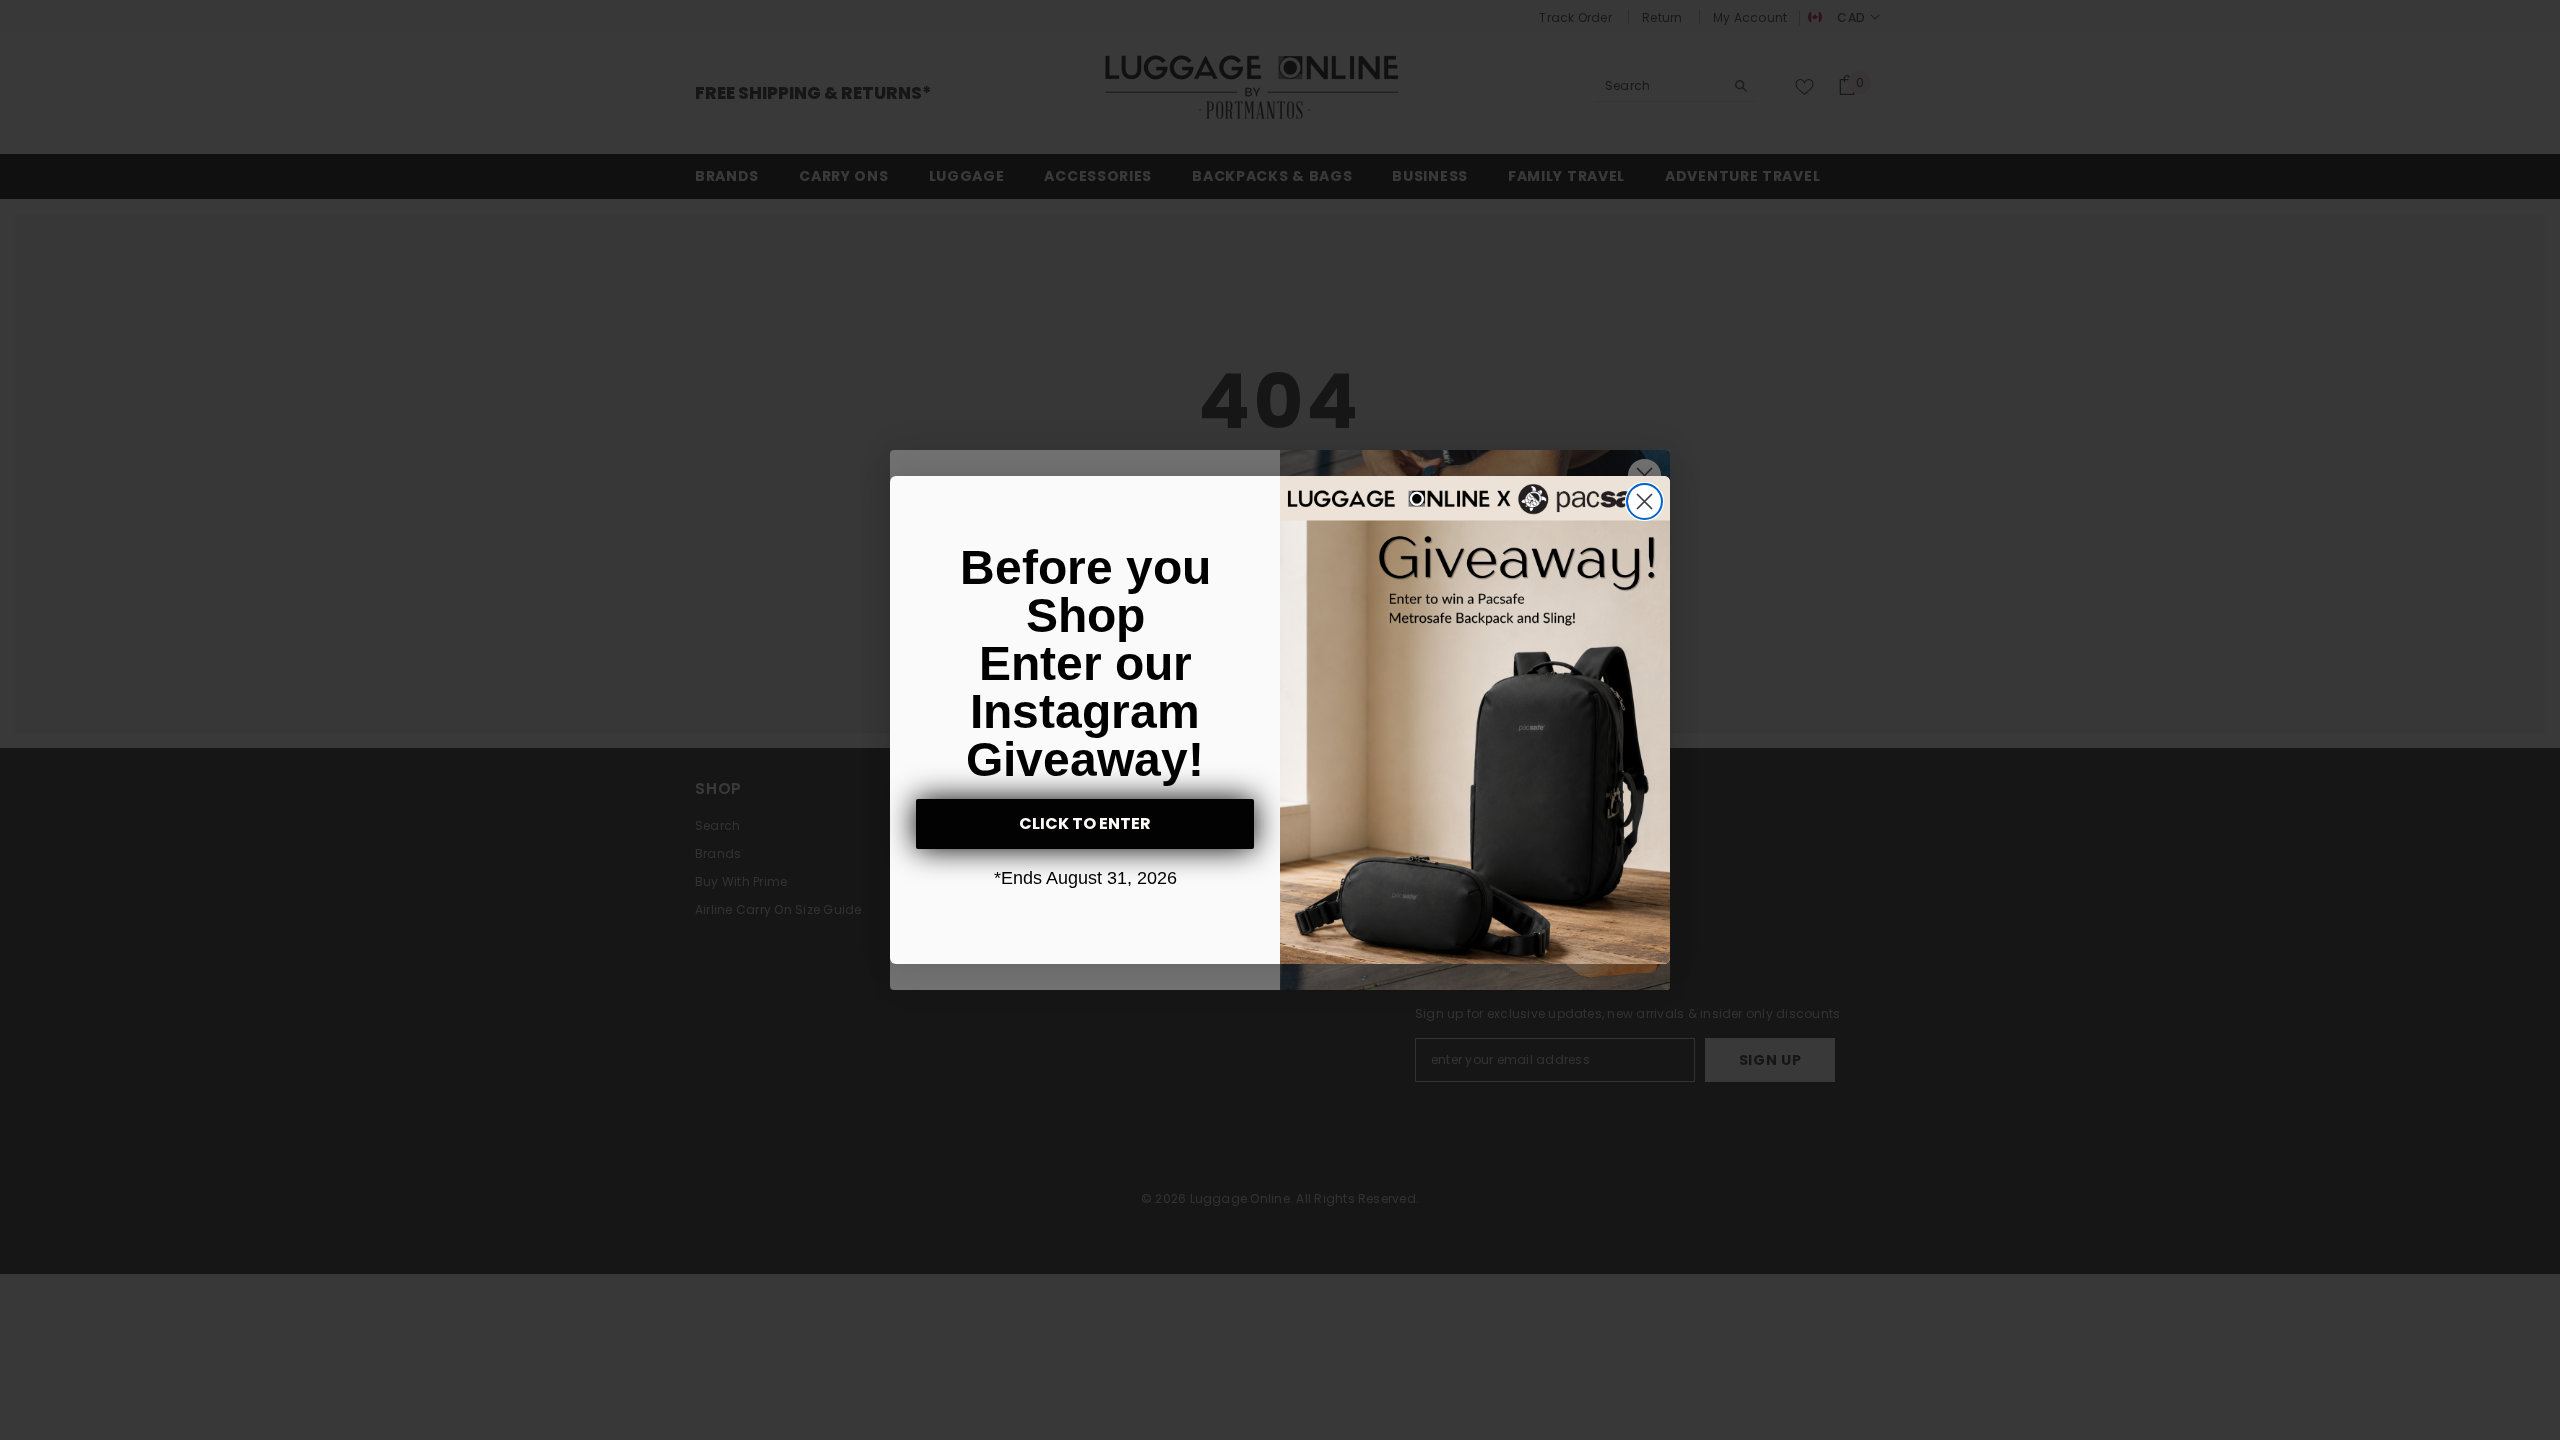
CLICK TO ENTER (1085, 823)
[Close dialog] (1644, 501)
